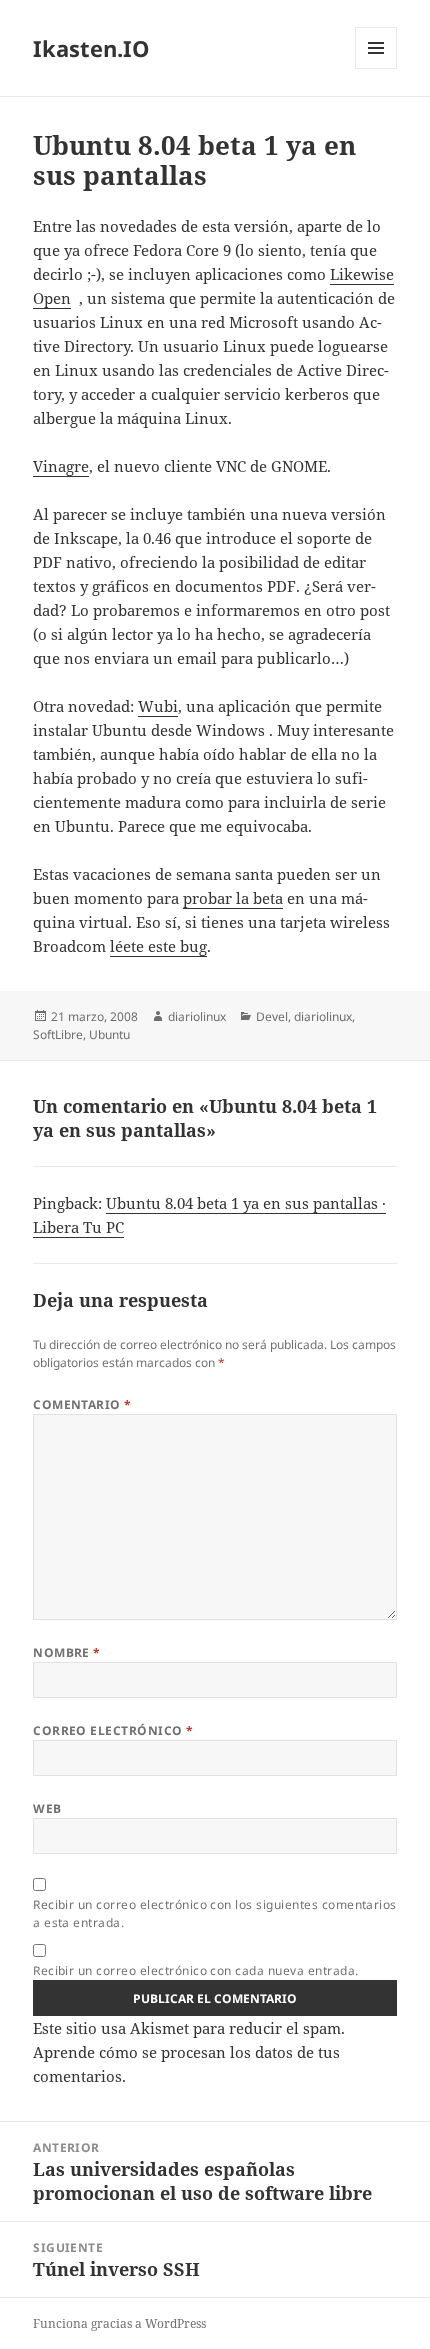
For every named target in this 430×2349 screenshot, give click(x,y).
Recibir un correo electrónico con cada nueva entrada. (195, 1970)
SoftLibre (58, 1034)
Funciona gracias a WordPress (119, 2323)
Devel (272, 1016)
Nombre (67, 1652)
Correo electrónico (113, 1730)
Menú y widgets (376, 68)
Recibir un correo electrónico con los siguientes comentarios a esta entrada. (215, 1913)
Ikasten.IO (91, 48)
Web (47, 1808)
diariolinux (197, 1016)
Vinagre (61, 466)
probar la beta (233, 898)
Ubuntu (109, 1034)
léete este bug (158, 946)
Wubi (158, 706)
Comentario (82, 1404)
